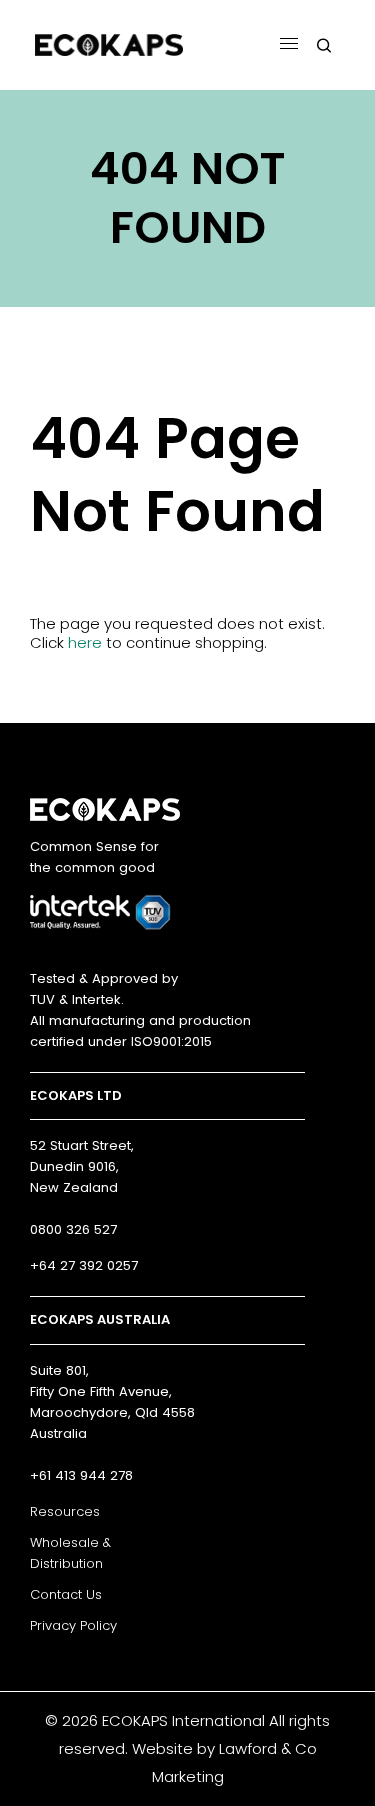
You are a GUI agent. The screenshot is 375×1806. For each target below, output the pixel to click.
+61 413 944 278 (81, 1475)
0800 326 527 (73, 1229)
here (85, 642)
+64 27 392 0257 (84, 1265)
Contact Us (66, 1594)
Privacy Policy (73, 1625)
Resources (65, 1511)
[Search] (324, 45)
